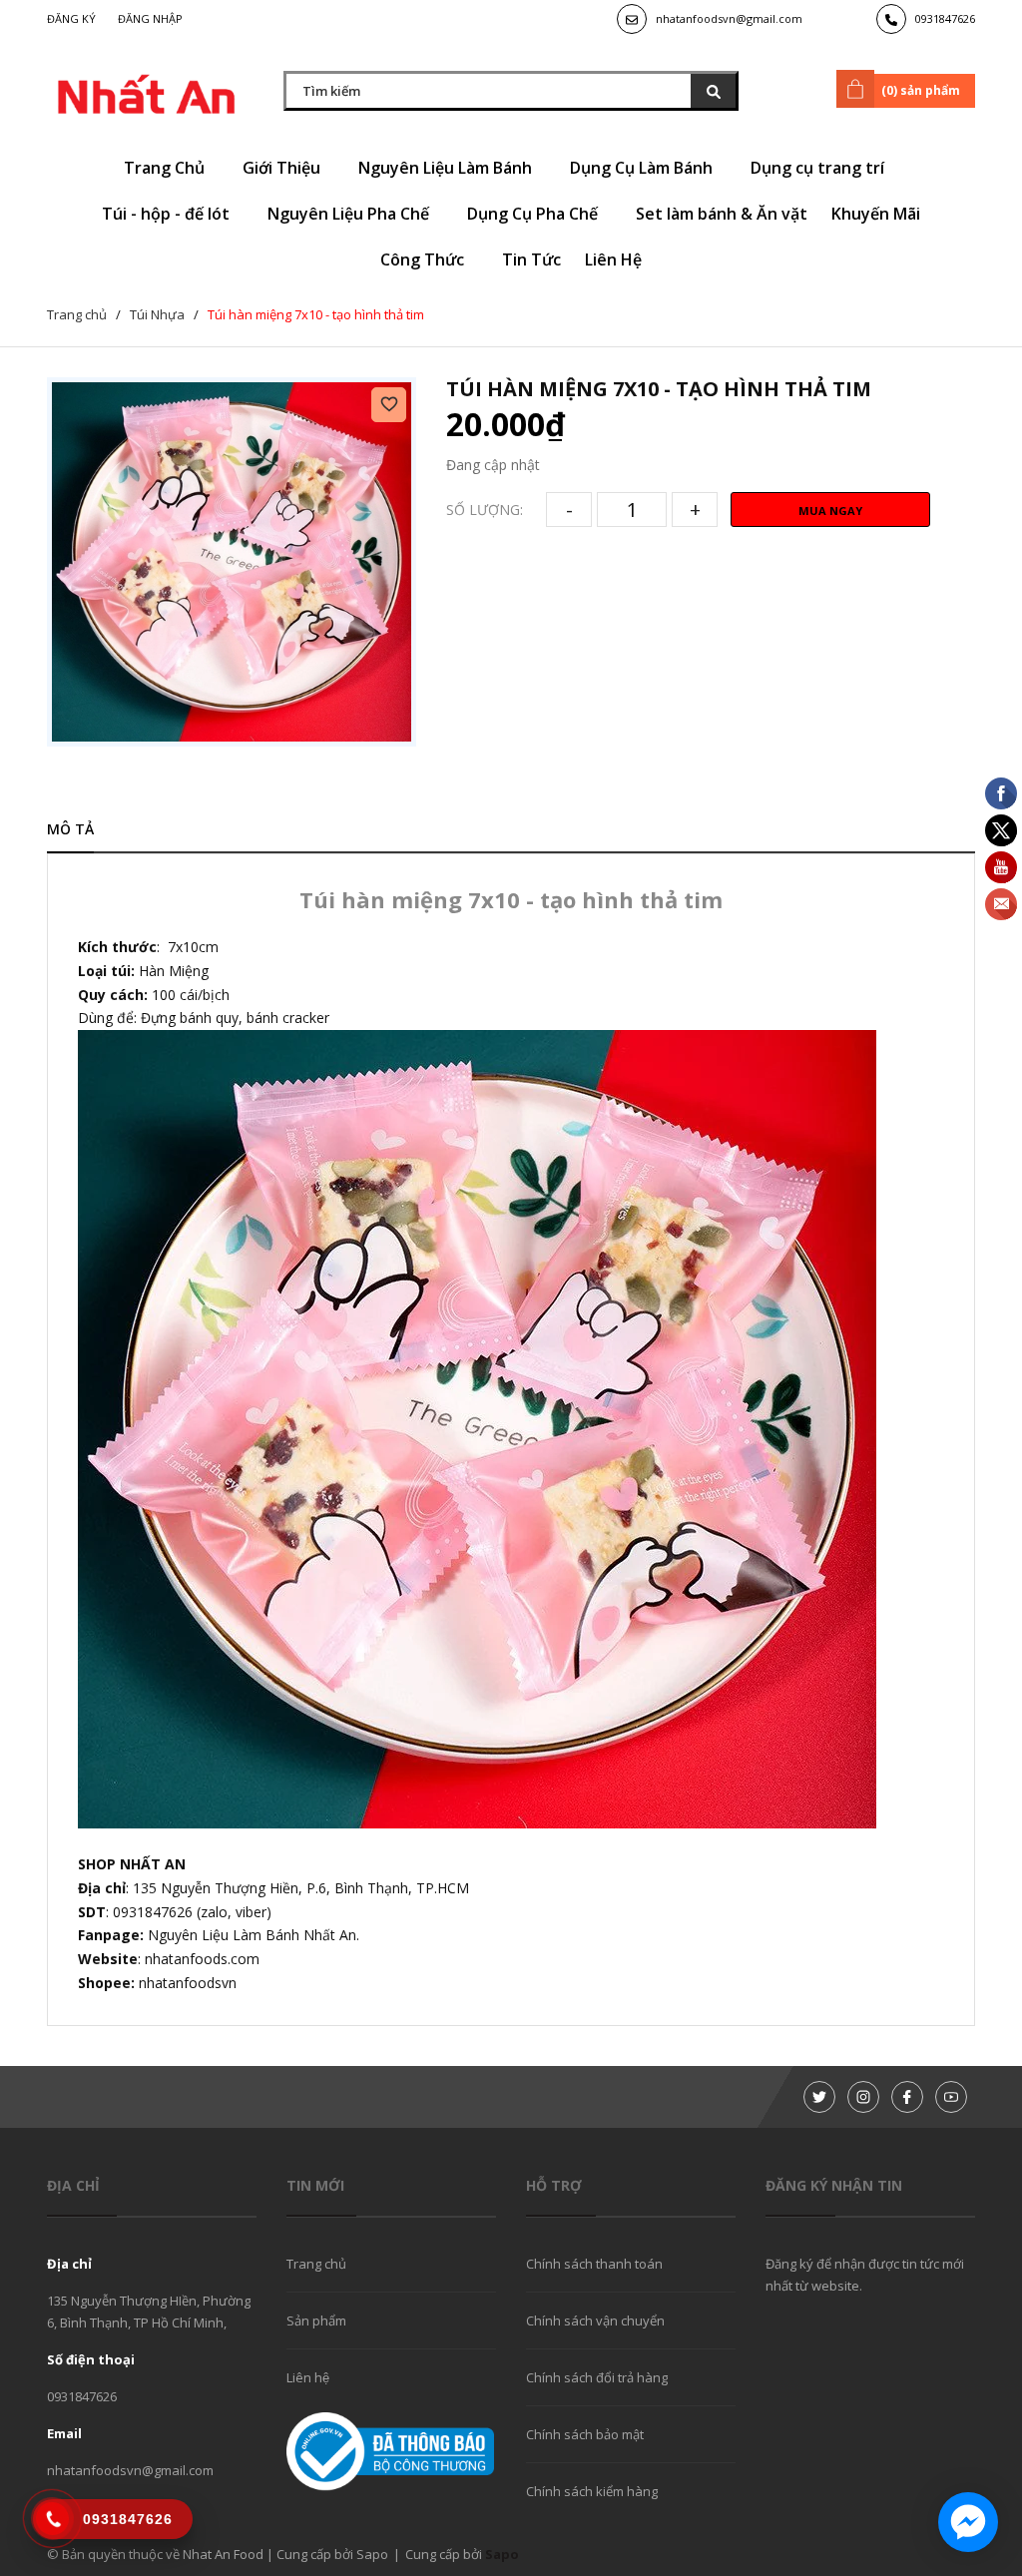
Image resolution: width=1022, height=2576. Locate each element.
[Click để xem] (232, 562)
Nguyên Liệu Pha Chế (350, 214)
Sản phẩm (316, 2320)
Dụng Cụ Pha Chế (534, 214)
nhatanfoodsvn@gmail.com (729, 18)
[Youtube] (951, 2097)
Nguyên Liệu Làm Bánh (447, 168)
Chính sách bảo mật (585, 2434)
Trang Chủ (166, 168)
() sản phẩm (921, 90)
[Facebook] (907, 2097)
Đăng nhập (150, 18)
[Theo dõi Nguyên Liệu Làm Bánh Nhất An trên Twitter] (819, 2097)
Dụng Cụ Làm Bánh (643, 168)
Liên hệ (308, 2377)
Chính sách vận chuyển (595, 2320)
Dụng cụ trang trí (819, 168)
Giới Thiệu (283, 168)
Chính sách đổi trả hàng (597, 2377)
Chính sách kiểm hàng (592, 2491)
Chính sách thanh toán (594, 2264)
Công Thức (424, 259)
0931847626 (945, 18)
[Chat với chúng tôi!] (968, 2522)
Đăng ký (71, 18)
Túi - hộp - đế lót (168, 214)
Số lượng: (485, 510)
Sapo (502, 2554)
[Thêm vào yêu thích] (389, 405)
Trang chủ (316, 2264)
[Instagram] (863, 2097)
